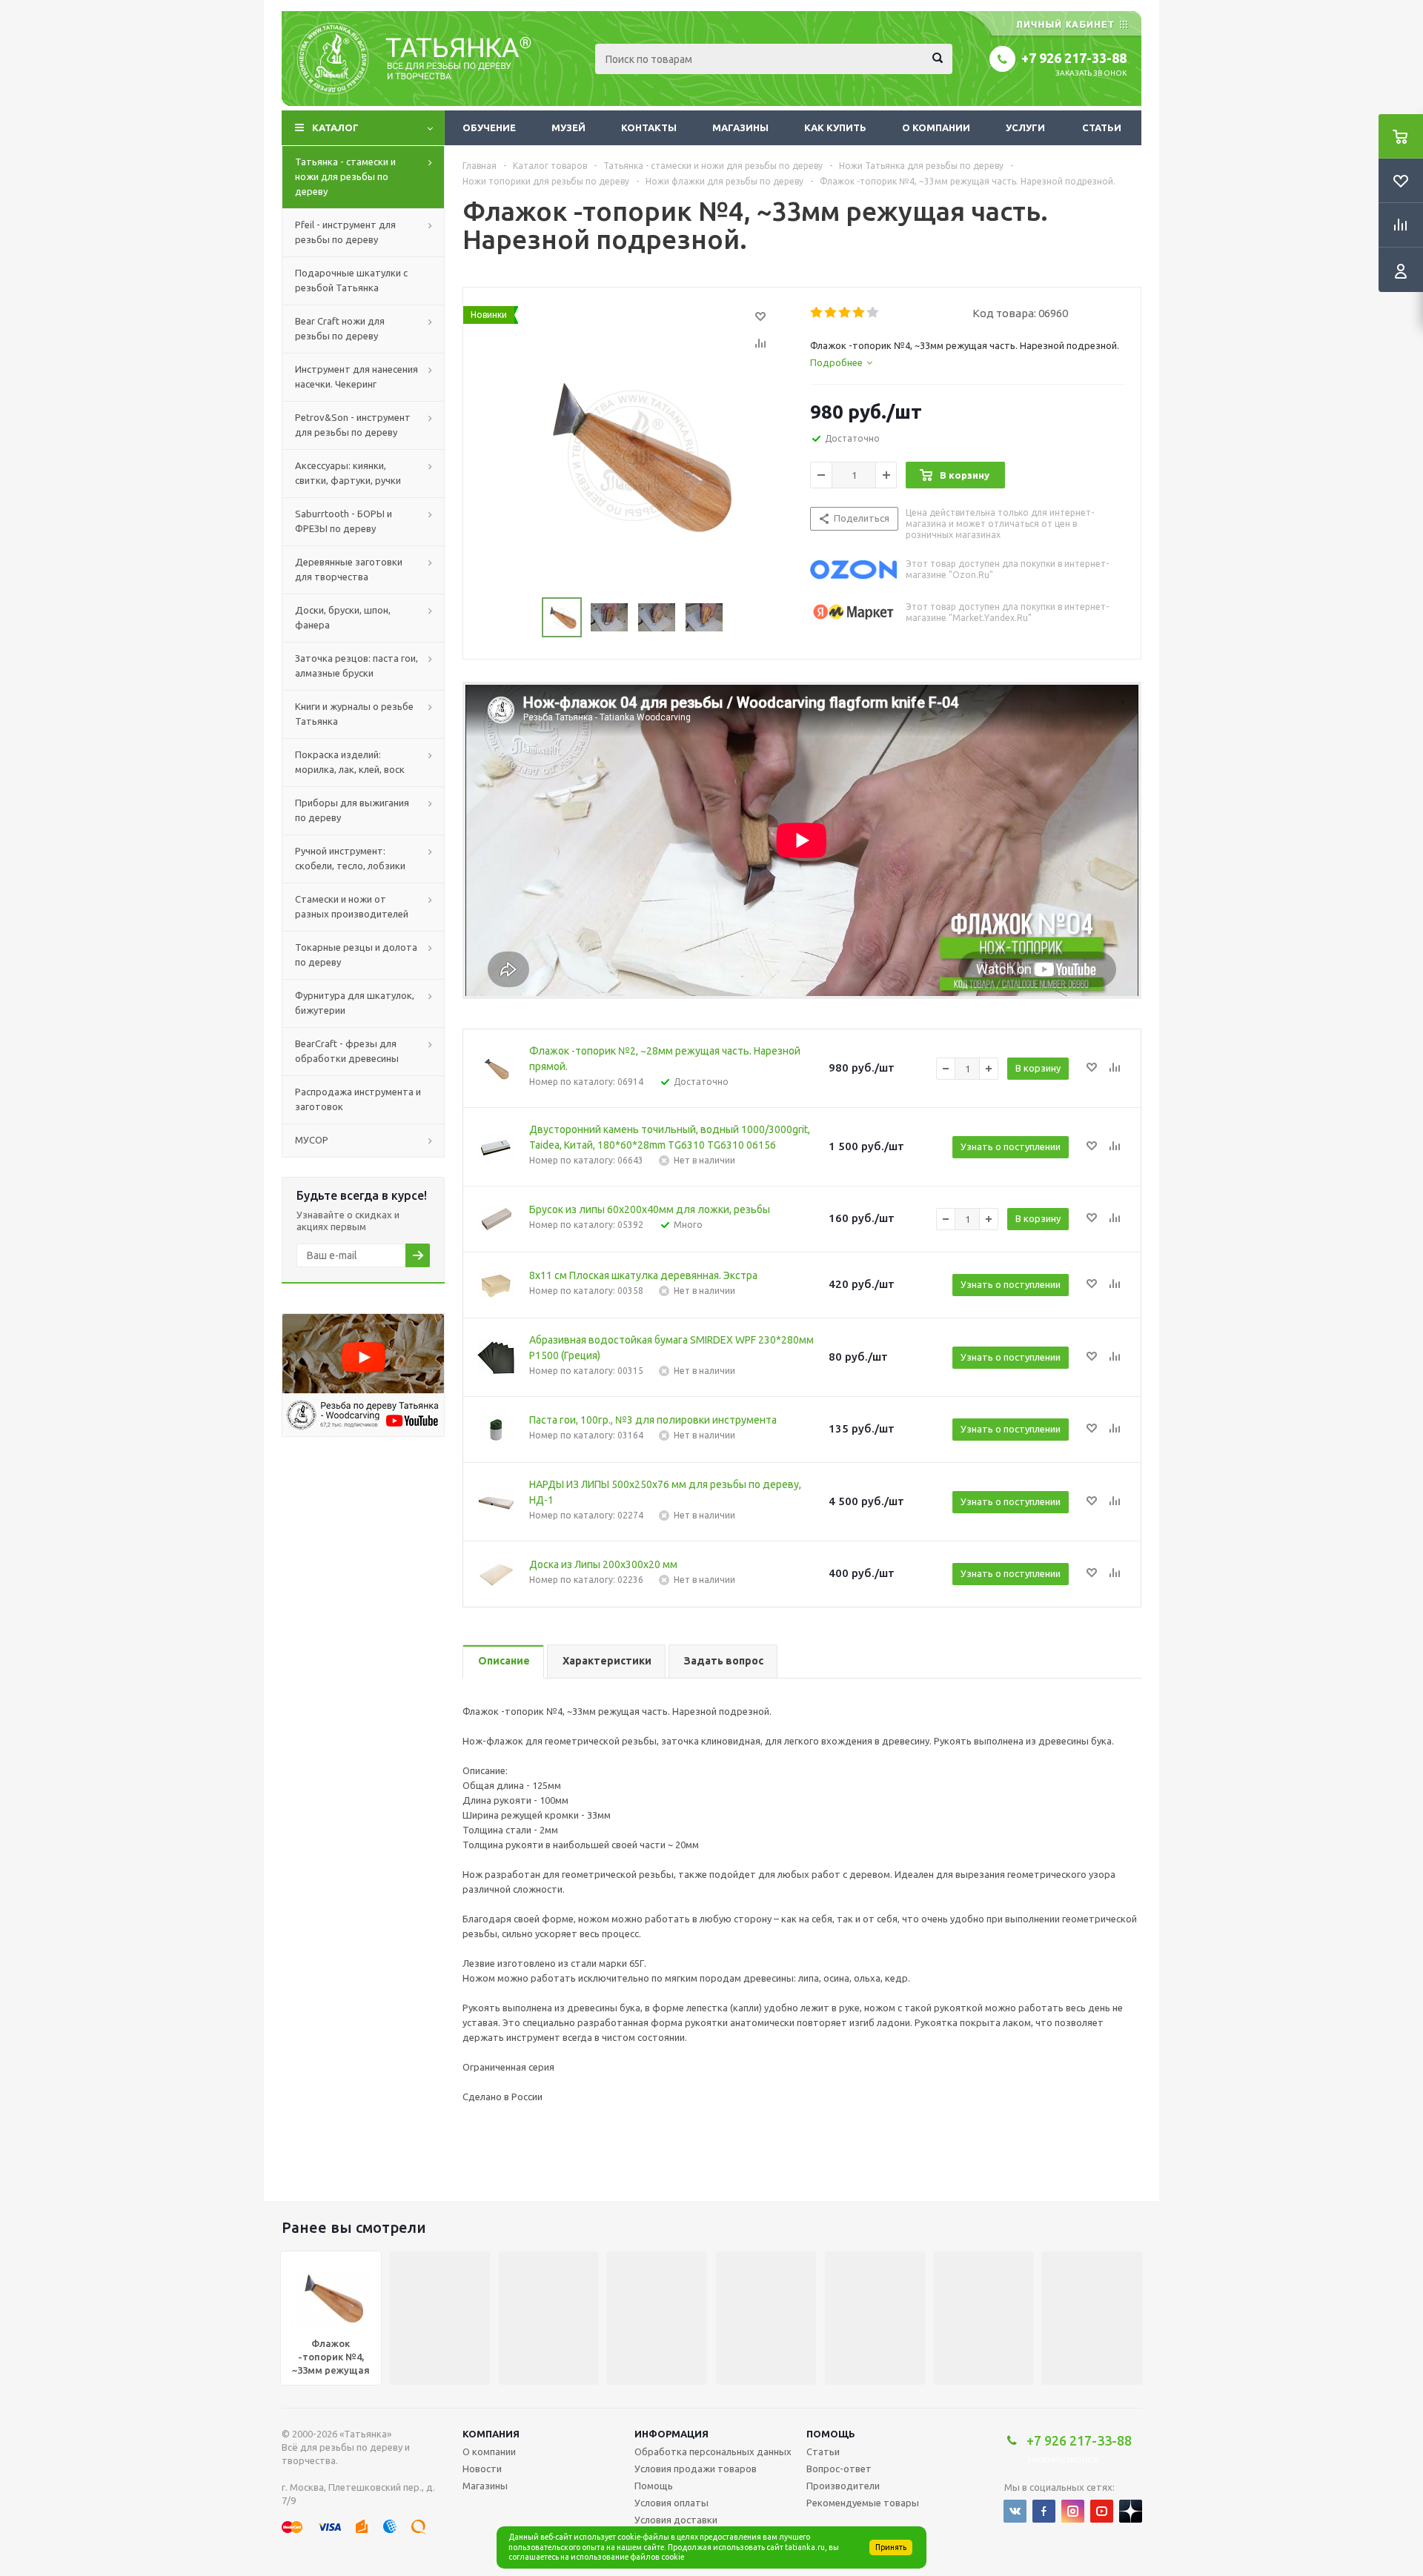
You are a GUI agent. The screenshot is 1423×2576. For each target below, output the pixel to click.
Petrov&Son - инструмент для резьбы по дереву (353, 425)
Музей (568, 127)
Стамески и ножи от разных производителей (352, 906)
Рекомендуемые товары (863, 2503)
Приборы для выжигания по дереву (352, 810)
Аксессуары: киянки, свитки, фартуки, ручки (348, 473)
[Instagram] (1073, 2511)
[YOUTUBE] (1102, 2511)
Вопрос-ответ (839, 2469)
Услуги (1025, 127)
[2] (831, 313)
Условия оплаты (671, 2503)
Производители (843, 2486)
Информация (671, 2434)
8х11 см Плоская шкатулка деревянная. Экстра (643, 1275)
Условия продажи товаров (696, 2469)
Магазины (740, 127)
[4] (859, 313)
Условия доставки (676, 2520)
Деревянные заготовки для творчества (349, 569)
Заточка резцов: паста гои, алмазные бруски (356, 665)
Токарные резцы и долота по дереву (356, 955)
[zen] (1131, 2511)
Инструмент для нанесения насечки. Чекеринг (356, 376)
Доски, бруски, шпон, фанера (343, 617)
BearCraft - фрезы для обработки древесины (347, 1051)
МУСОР (312, 1140)
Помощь (831, 2434)
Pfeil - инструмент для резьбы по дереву (345, 232)
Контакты (649, 127)
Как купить (835, 127)
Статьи (1102, 127)
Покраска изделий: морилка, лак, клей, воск (350, 762)
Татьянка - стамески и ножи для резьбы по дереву (345, 176)
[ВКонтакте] (1015, 2511)
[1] (817, 313)
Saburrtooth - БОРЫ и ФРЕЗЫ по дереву (344, 521)
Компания (491, 2434)
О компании (936, 127)
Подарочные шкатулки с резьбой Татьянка (351, 280)
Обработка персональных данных (713, 2451)
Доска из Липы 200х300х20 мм (603, 1564)
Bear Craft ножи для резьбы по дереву (340, 328)
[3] (845, 313)
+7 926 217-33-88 (1074, 58)
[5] (873, 313)
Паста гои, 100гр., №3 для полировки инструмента (653, 1420)
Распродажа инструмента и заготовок (358, 1099)
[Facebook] (1044, 2511)
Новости (482, 2469)
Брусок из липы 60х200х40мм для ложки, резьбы (650, 1209)
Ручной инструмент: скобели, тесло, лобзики (350, 858)
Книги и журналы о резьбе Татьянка (354, 714)
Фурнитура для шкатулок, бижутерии (355, 1003)
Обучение (489, 127)
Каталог (335, 127)
